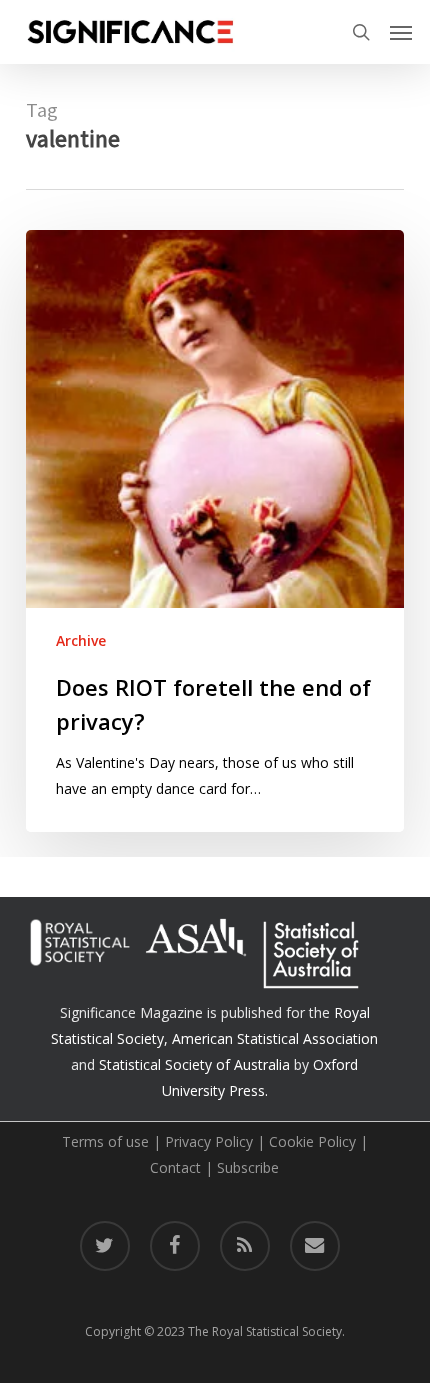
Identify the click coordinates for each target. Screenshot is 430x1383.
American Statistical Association (275, 1038)
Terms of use (105, 1141)
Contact (175, 1167)
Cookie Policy (312, 1141)
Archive (81, 640)
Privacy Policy (209, 1141)
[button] (401, 32)
